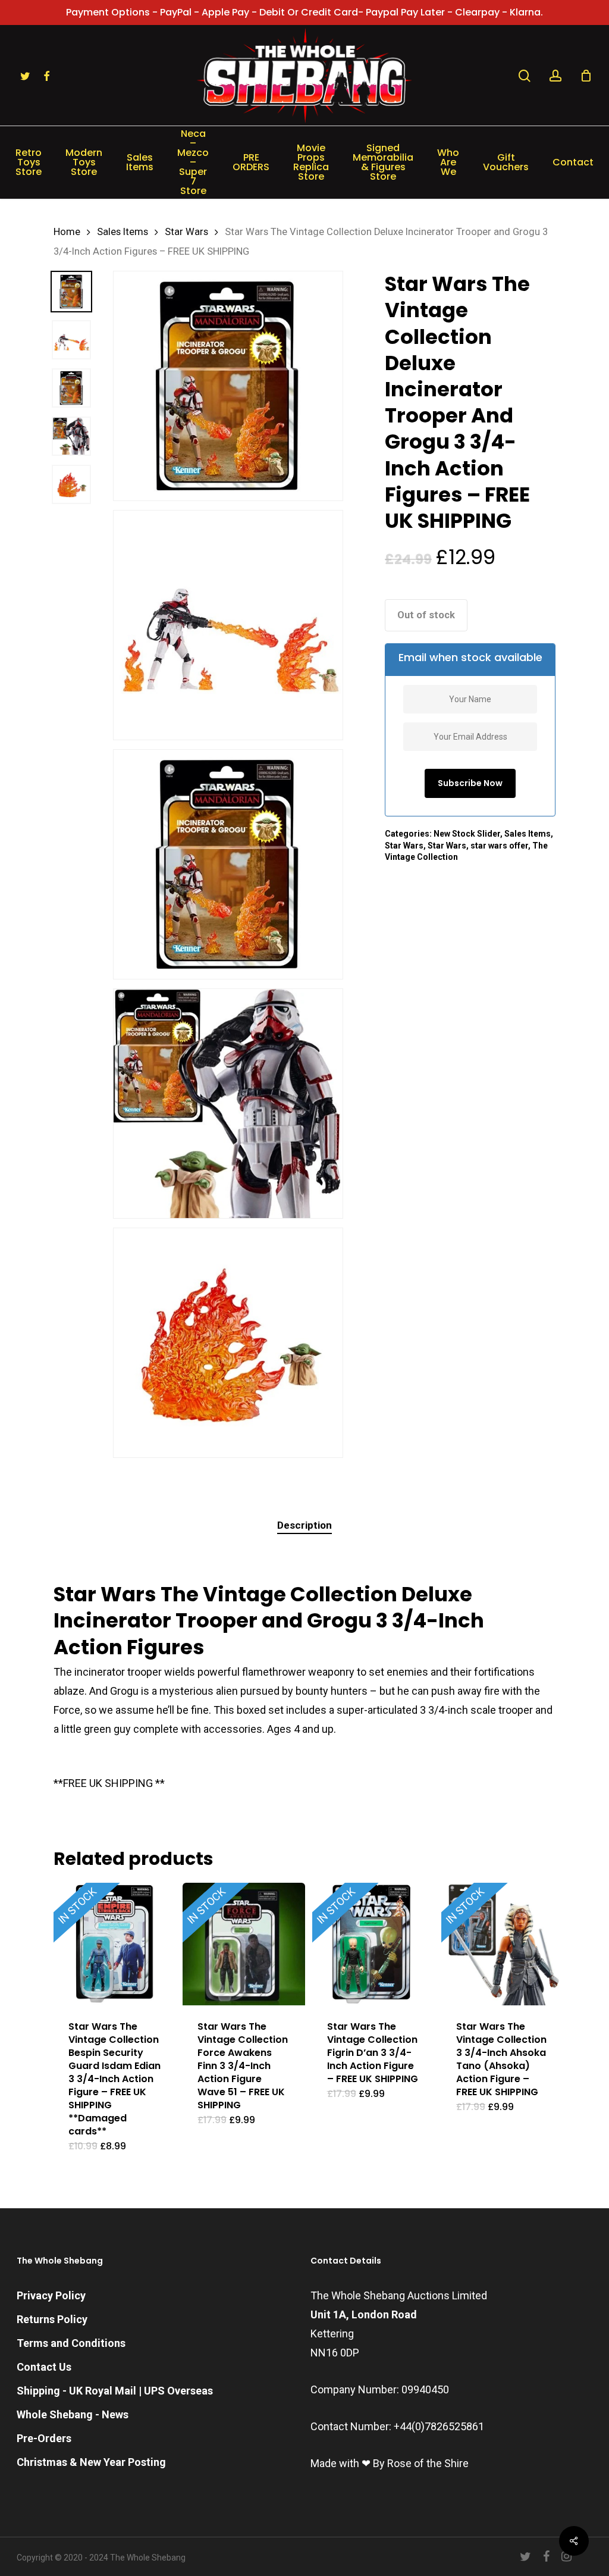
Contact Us (44, 2367)
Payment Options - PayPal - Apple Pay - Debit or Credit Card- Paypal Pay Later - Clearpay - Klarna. (304, 12)
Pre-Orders (44, 2438)
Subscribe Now (470, 783)
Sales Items (123, 232)
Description (304, 1525)
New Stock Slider (467, 834)
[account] (555, 76)
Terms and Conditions (71, 2343)
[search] (525, 76)
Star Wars (186, 232)
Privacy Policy (51, 2295)
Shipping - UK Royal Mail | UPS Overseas (115, 2391)
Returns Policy (52, 2319)
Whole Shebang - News (73, 2414)
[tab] (304, 1525)
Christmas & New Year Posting (91, 2462)
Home (67, 232)
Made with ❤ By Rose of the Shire (390, 2463)
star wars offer (499, 846)
